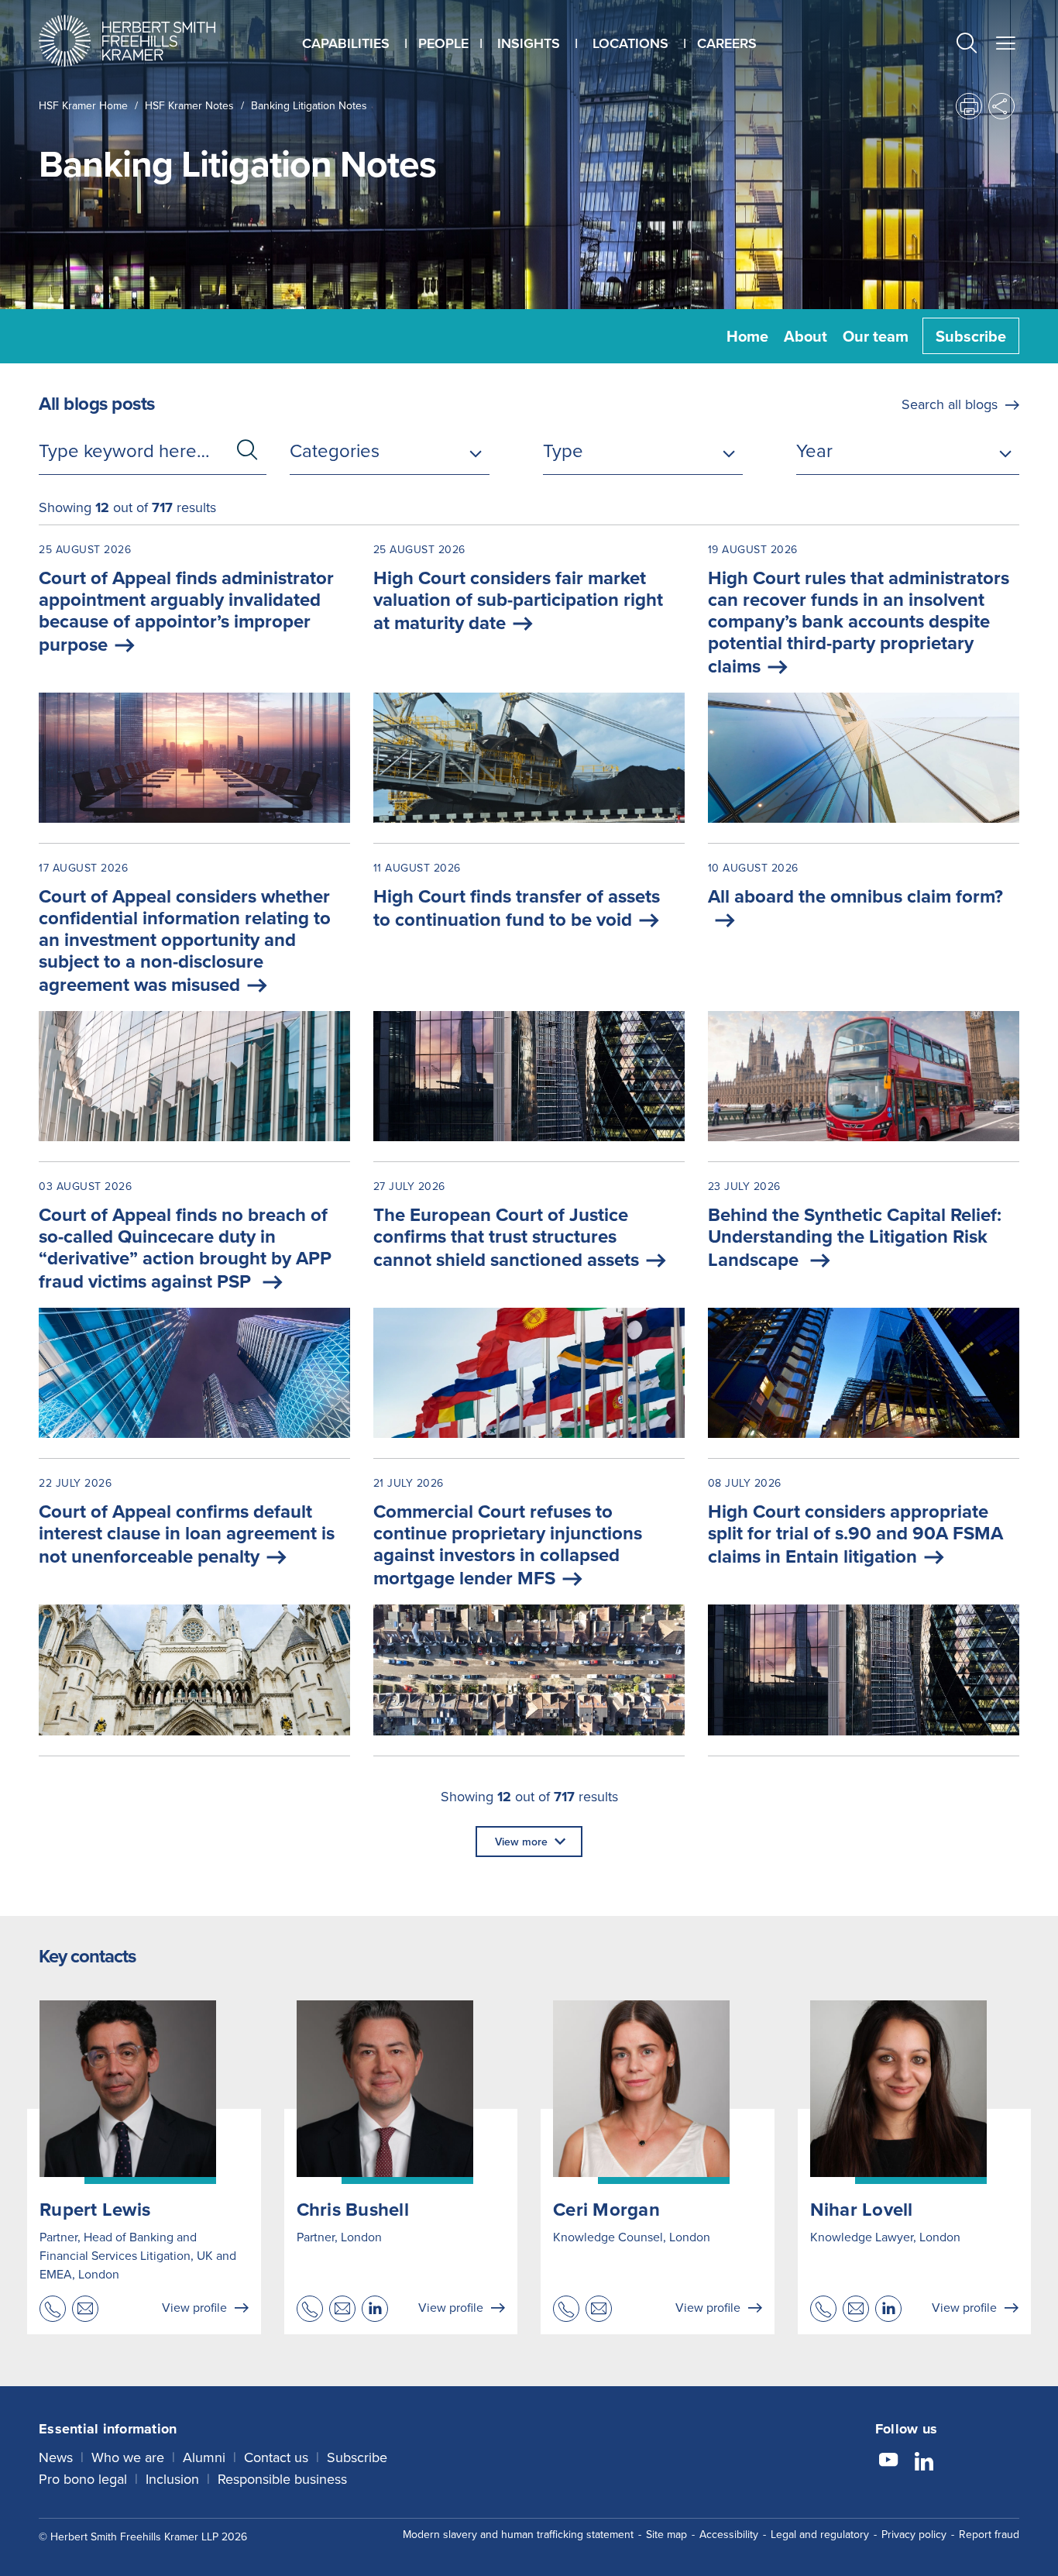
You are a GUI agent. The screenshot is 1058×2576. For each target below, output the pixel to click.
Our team (876, 336)
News (56, 2457)
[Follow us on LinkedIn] (924, 2462)
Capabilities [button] (346, 43)
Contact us (276, 2457)
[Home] (146, 41)
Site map (666, 2534)
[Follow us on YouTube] (888, 2462)
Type (563, 450)
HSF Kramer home (83, 105)
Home (747, 336)
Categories (335, 450)
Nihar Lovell (862, 2209)
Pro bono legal (83, 2479)
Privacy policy (914, 2534)
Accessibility (729, 2534)
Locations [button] (630, 43)
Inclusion (172, 2479)
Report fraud (989, 2534)
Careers (727, 43)
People (443, 43)
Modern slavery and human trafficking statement (518, 2534)
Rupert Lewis (95, 2209)
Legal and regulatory (820, 2534)
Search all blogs (950, 404)
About (806, 336)
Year (814, 450)
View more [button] (521, 1842)
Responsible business (282, 2479)
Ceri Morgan (606, 2209)
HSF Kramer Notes (189, 105)
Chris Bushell (353, 2209)
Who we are (128, 2457)
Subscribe (971, 336)
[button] (967, 45)
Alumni (204, 2457)
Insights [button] (529, 43)
